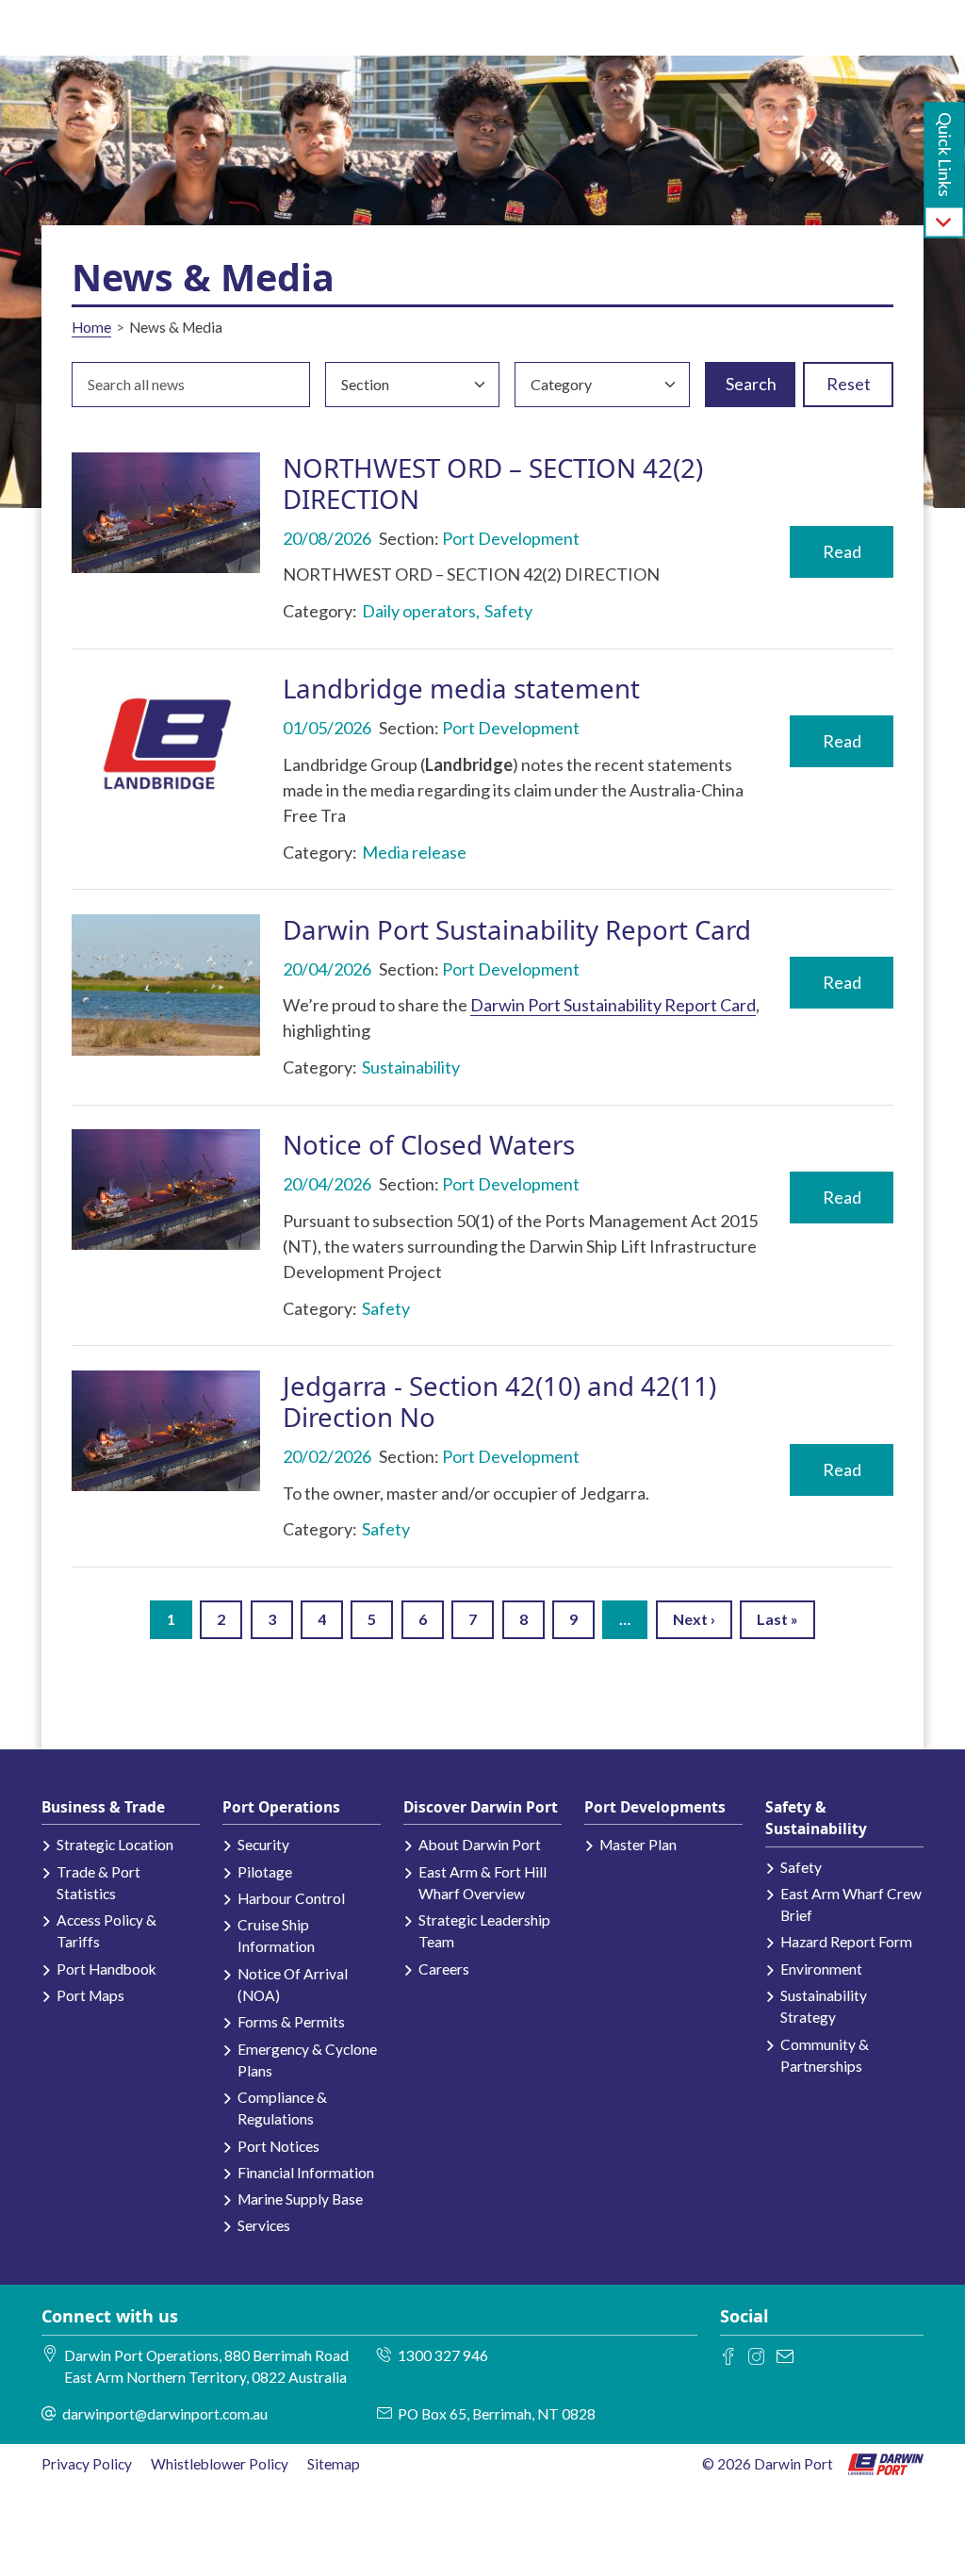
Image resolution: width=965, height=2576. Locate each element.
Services (264, 2225)
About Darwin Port (480, 1845)
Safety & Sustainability (816, 1818)
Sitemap (334, 2464)
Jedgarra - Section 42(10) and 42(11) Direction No (499, 1401)
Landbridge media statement (461, 688)
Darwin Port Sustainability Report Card (517, 929)
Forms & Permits (291, 2022)
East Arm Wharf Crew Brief (851, 1904)
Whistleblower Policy (220, 2464)
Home (91, 327)
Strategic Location (115, 1845)
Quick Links (945, 155)
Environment (821, 1969)
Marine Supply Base (300, 2199)
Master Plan (638, 1845)
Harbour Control (291, 1898)
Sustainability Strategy (824, 2006)
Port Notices (278, 2146)
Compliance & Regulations (282, 2108)
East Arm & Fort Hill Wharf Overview (482, 1883)
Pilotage (265, 1872)
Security (263, 1845)
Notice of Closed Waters (429, 1144)
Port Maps (90, 1995)
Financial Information (306, 2173)
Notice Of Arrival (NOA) (293, 1985)
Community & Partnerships (825, 2055)
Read (842, 551)
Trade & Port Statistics (98, 1883)
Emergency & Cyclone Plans (307, 2060)
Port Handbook (106, 1969)
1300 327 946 (443, 2355)
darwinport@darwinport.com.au (165, 2414)
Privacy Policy (87, 2464)
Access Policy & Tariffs (106, 1931)
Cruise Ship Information (276, 1936)
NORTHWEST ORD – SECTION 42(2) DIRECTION (493, 483)
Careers (444, 1969)
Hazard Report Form (846, 1942)
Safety (801, 1867)
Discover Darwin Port (481, 1807)
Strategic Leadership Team (484, 1931)
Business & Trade (103, 1807)
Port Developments (655, 1807)
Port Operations (281, 1807)
